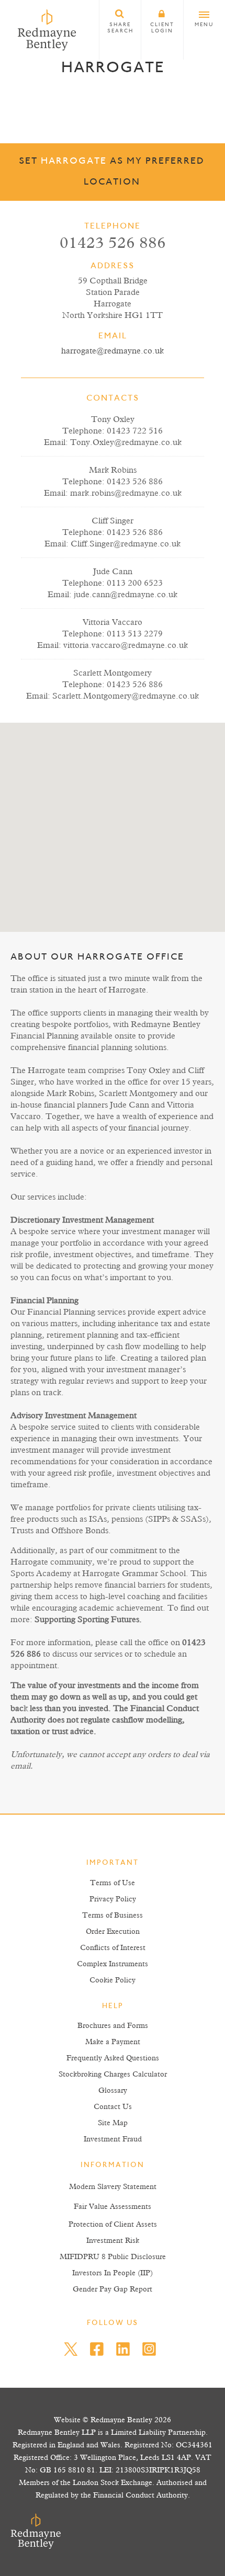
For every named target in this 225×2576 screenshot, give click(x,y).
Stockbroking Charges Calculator (113, 2075)
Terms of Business (113, 1916)
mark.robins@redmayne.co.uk (126, 493)
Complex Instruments (113, 1964)
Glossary (113, 2091)
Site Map (113, 2123)
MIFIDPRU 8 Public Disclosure (113, 2257)
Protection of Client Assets (113, 2225)
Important (113, 1863)
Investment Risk (113, 2241)
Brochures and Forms (113, 2026)
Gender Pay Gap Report (113, 2289)
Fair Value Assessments (113, 2207)
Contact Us (113, 2107)
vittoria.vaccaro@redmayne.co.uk (126, 645)
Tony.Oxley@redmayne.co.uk (126, 442)
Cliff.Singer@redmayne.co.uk (126, 544)
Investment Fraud (113, 2139)
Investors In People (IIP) (113, 2273)
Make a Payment (113, 2042)
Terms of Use (113, 1883)
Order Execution (113, 1932)
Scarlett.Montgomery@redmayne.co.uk (126, 696)
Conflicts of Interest (113, 1948)
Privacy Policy (113, 1899)
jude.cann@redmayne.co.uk (126, 595)
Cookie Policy (113, 1980)
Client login (162, 28)
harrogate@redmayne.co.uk (113, 351)
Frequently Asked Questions (113, 2058)
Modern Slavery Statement (113, 2187)
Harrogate (74, 162)
